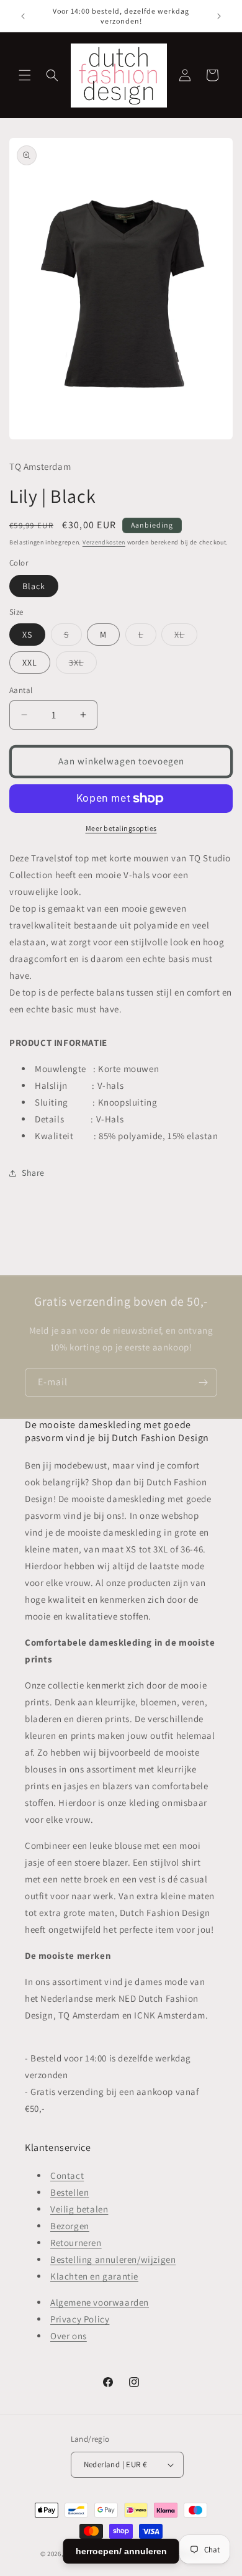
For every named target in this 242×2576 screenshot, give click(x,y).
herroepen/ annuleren (121, 2551)
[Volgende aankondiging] (219, 16)
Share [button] (33, 1173)
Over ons (69, 2336)
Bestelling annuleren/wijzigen (113, 2259)
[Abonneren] (203, 1382)
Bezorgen (70, 2226)
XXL (30, 662)
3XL (83, 665)
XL (186, 637)
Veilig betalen (79, 2209)
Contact (67, 2175)
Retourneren (76, 2243)
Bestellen (69, 2192)
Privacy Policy (80, 2319)
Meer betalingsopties (121, 828)
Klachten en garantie (94, 2276)
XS (27, 635)
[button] (25, 75)
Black (34, 586)
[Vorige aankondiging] (23, 16)
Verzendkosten (104, 542)
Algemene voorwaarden (100, 2302)
